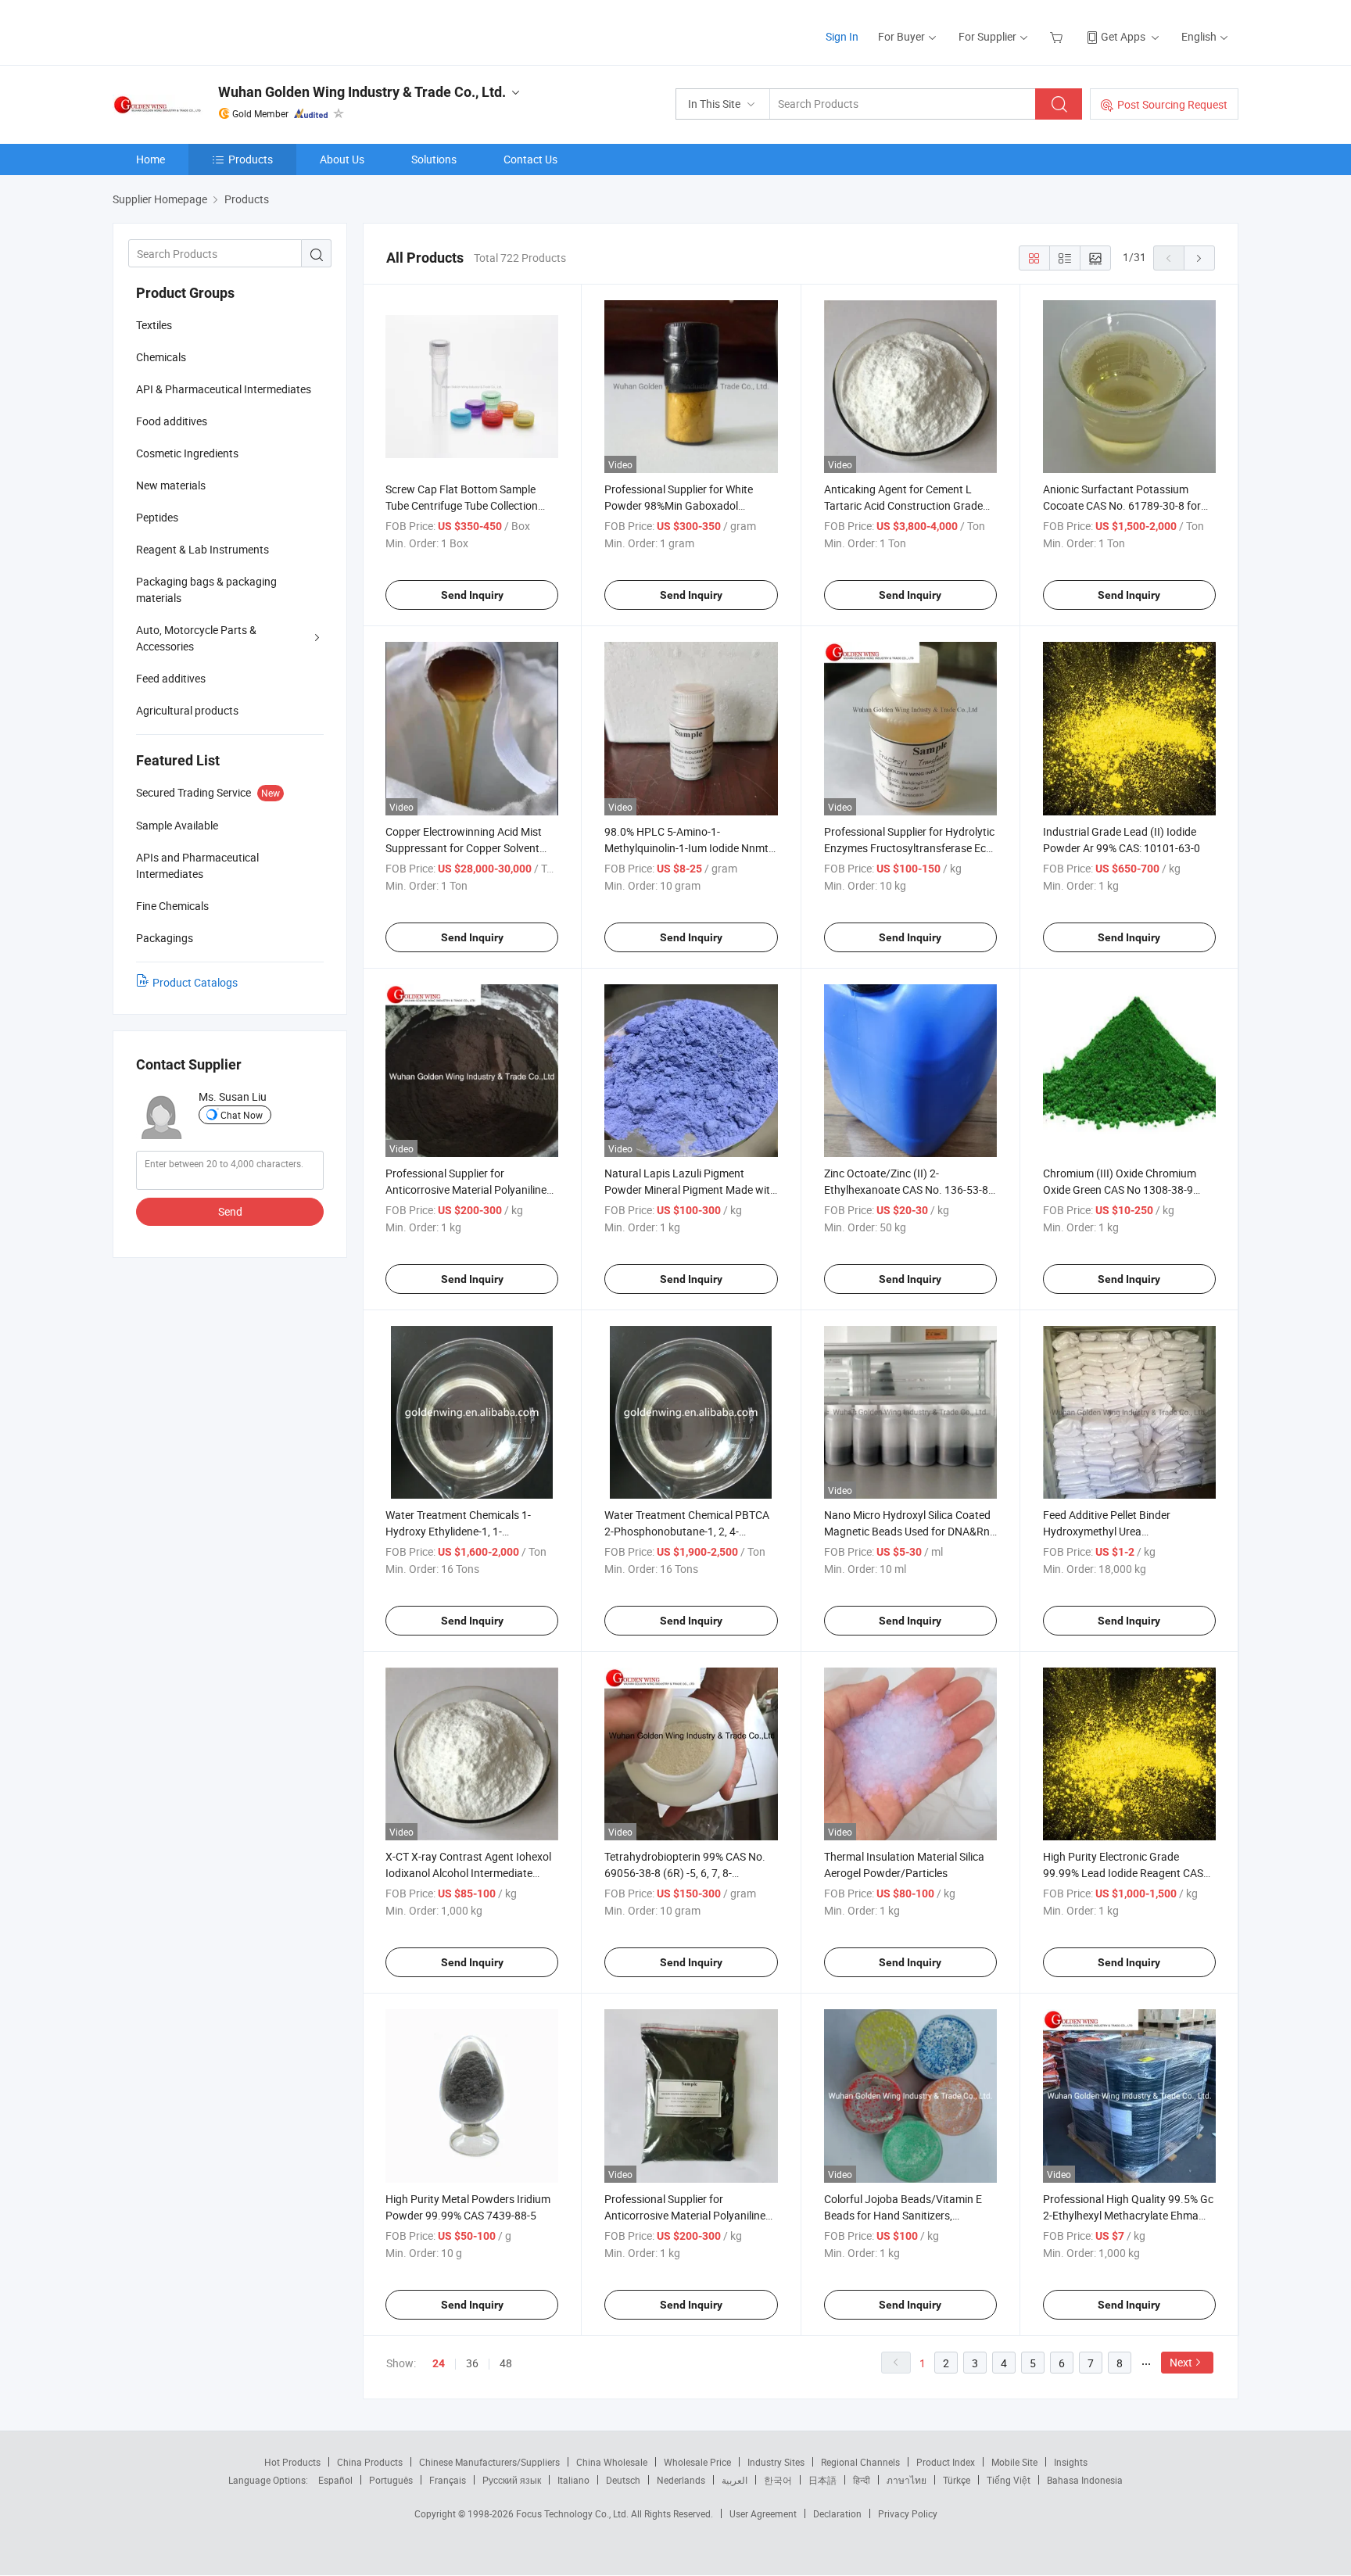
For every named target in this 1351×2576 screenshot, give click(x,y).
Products (251, 159)
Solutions (434, 159)
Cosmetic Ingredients (187, 453)
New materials (171, 485)
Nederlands (681, 2480)
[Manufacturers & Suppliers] (213, 31)
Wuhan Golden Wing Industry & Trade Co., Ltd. (362, 92)
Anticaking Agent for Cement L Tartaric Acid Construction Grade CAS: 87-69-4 (903, 505)
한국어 (778, 2480)
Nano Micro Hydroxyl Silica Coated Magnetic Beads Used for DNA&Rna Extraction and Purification (910, 1531)
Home (151, 159)
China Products (370, 2462)
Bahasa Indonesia (1085, 2480)
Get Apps (1123, 36)
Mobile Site (1014, 2462)
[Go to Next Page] (1199, 258)
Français (448, 2480)
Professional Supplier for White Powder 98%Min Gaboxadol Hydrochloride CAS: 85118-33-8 (680, 505)
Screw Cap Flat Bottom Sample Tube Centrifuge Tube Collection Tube (462, 505)
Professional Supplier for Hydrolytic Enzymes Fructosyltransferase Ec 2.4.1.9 (909, 848)
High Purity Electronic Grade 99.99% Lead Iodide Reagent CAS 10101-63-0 (1123, 1873)
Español (335, 2480)
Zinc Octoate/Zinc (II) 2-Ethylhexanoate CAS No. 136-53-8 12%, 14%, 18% (906, 1189)
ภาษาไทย (907, 2480)
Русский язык (512, 2480)
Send (230, 1211)
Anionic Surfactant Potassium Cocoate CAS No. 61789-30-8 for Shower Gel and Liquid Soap (1122, 505)
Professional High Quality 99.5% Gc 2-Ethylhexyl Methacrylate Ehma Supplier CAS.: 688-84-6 (1128, 2215)
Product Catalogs (195, 982)
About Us (342, 159)
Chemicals (161, 357)
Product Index (946, 2462)
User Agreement (763, 2513)
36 (472, 2363)
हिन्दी (862, 2480)
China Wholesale (612, 2462)
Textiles (154, 325)
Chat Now (242, 1115)
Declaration (837, 2513)
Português (391, 2480)
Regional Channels (860, 2462)
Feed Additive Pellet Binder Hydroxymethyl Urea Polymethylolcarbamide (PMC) (1117, 1531)
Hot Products (292, 2462)
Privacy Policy (908, 2513)
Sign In (842, 36)
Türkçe (957, 2480)
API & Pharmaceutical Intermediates (224, 389)
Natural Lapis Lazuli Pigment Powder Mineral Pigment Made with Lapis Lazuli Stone (690, 1189)
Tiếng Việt (1009, 2480)
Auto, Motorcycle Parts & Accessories (196, 638)
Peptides (157, 517)
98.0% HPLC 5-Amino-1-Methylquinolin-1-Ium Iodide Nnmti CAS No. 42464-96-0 (688, 848)
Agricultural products (187, 710)
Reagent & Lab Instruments (202, 549)
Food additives (172, 421)
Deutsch (623, 2480)
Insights (1071, 2462)
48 (506, 2363)
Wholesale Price (697, 2462)
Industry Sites (776, 2462)
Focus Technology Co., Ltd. (573, 2513)
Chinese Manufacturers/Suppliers (489, 2462)
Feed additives (171, 678)
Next (1181, 2362)
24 (439, 2363)
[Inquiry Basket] (1058, 36)
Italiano (573, 2480)
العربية (735, 2480)
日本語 (822, 2480)
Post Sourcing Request (1172, 104)
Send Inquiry (472, 595)
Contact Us (530, 159)
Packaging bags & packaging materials (206, 589)
